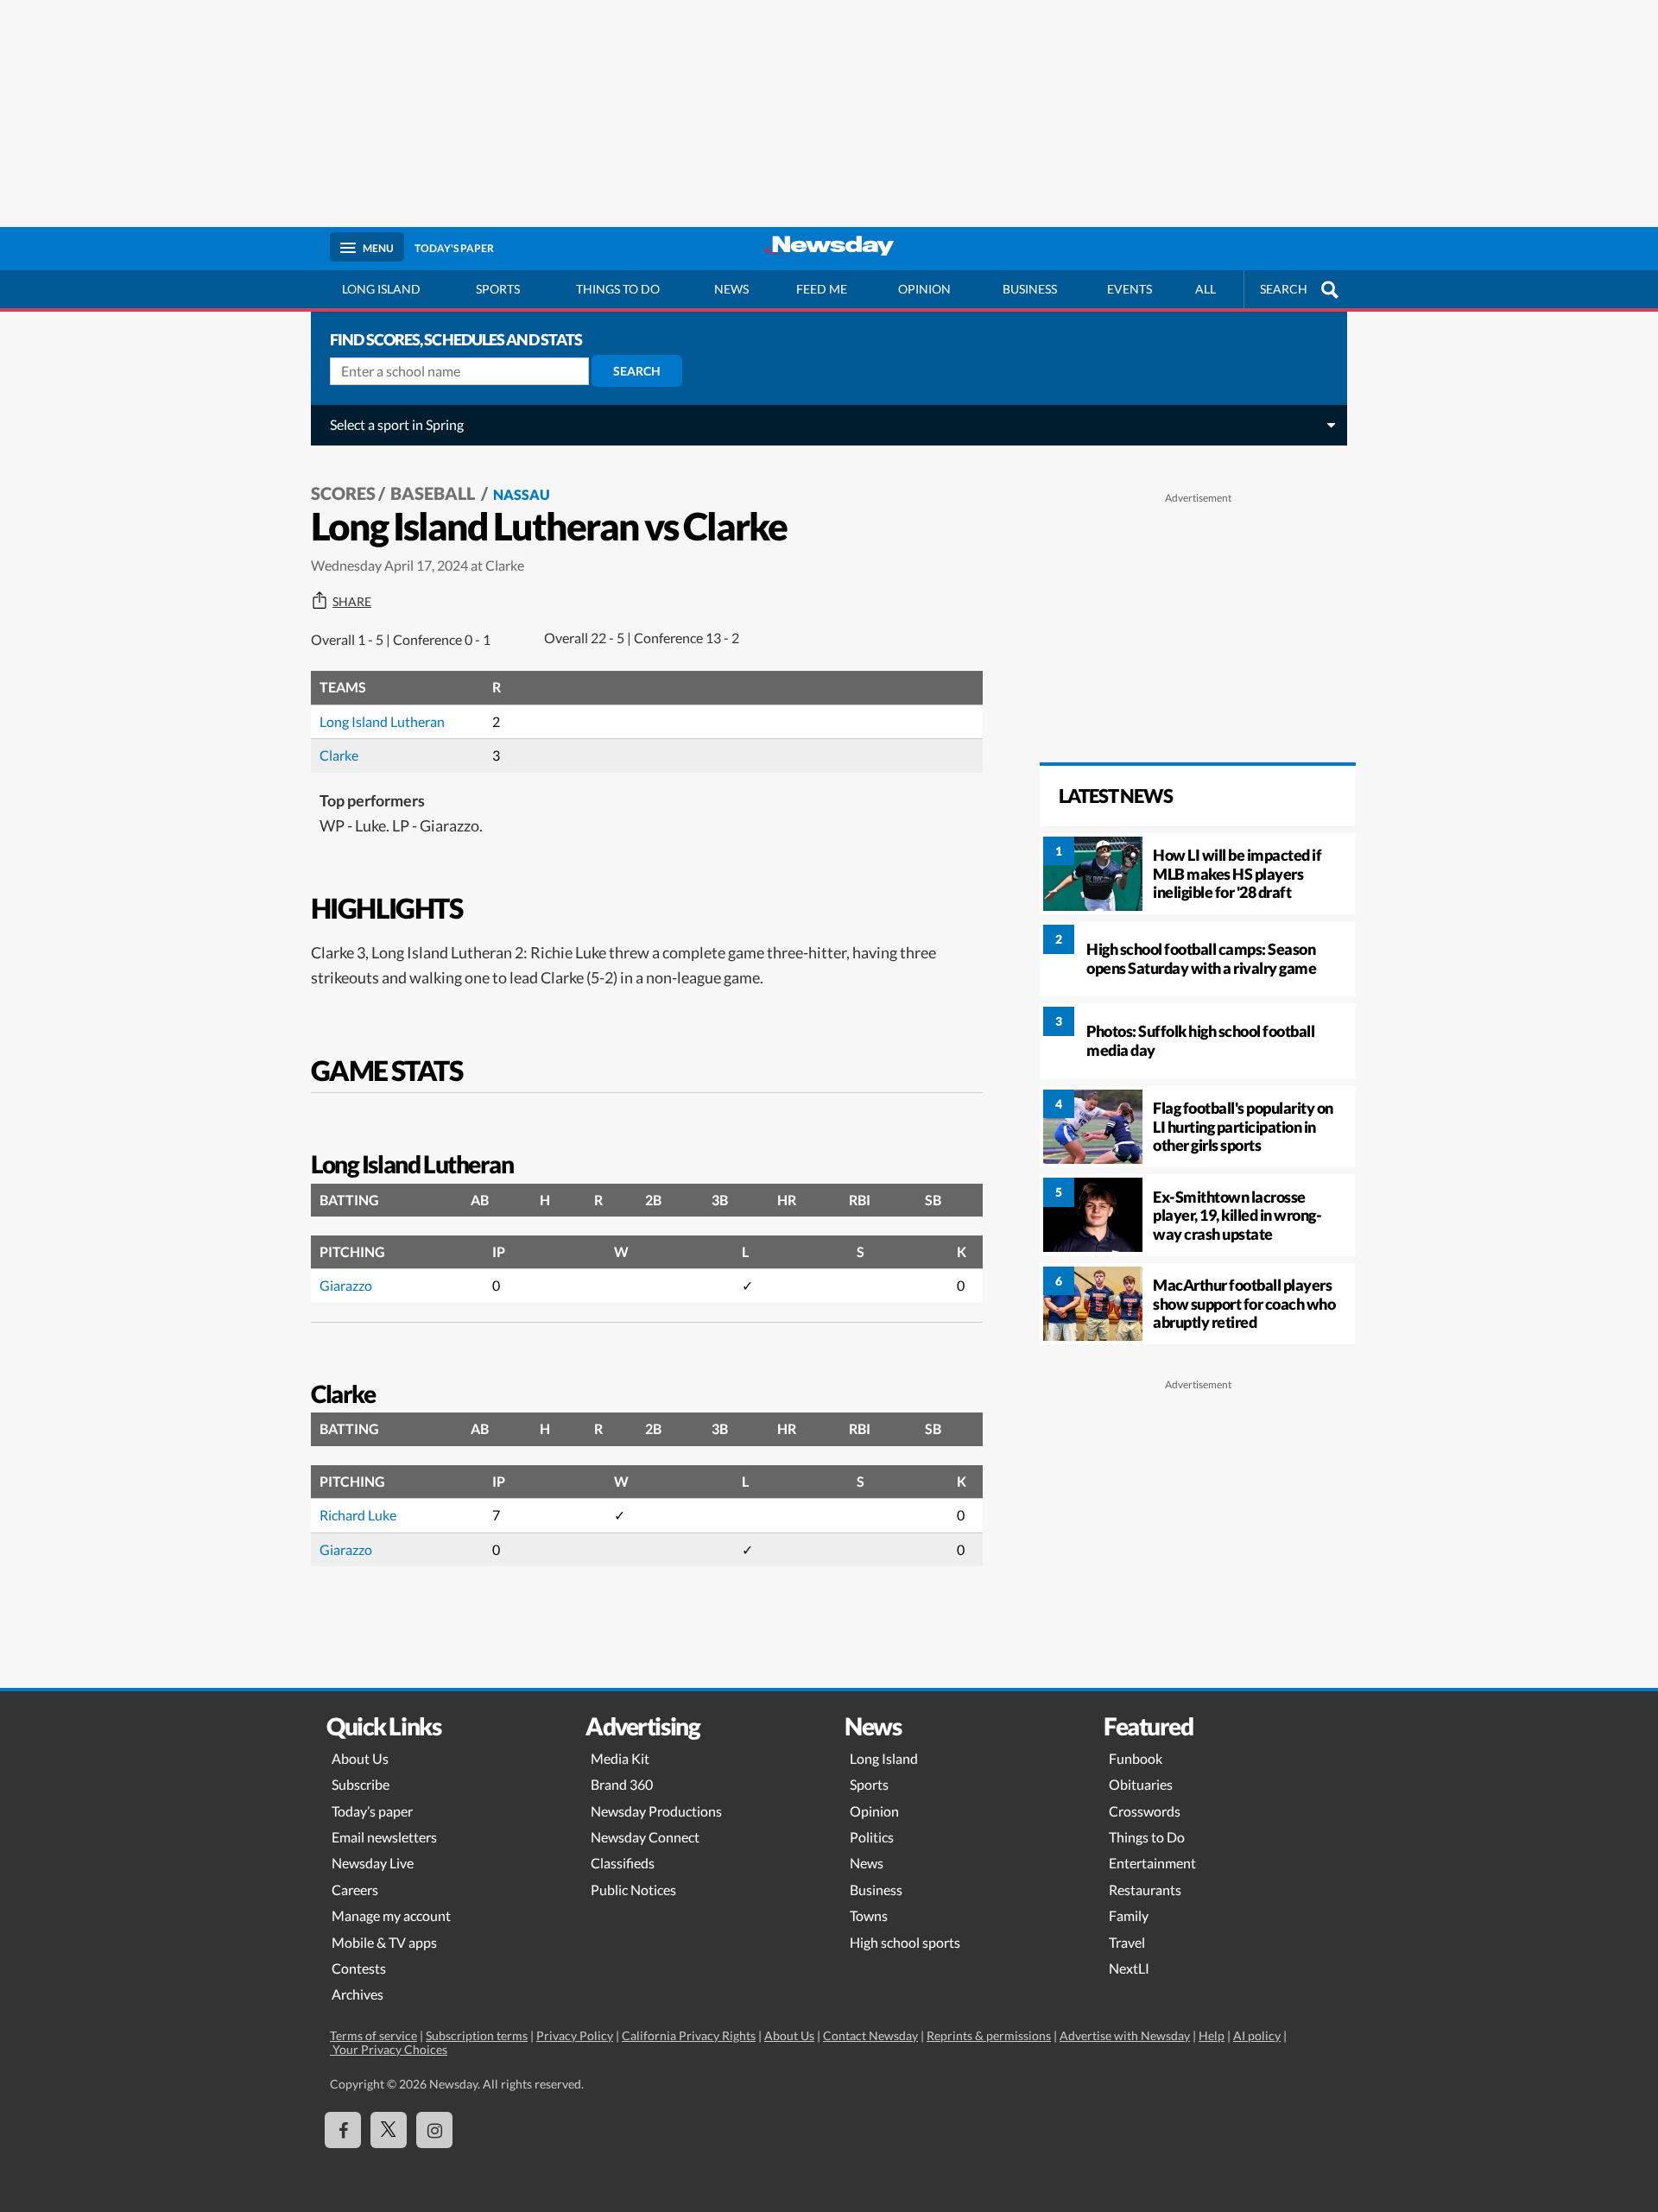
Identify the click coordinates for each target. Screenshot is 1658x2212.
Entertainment (1152, 1863)
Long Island (381, 289)
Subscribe (361, 1784)
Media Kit (620, 1758)
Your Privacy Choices (389, 2049)
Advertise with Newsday (1125, 2035)
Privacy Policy (575, 2035)
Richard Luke (358, 1515)
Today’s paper (372, 1811)
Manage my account (391, 1915)
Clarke (339, 755)
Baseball (434, 493)
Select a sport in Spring (397, 424)
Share (352, 602)
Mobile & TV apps (384, 1942)
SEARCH (1284, 289)
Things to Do (1147, 1837)
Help (1212, 2035)
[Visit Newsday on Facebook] (343, 2130)
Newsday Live (373, 1863)
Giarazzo (346, 1285)
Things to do (618, 289)
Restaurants (1145, 1890)
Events (1130, 289)
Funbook (1136, 1758)
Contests (359, 1968)
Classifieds (623, 1863)
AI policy (1257, 2035)
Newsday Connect (645, 1837)
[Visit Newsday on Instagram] (434, 2130)
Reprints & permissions (989, 2035)
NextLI (1129, 1968)
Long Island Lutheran (382, 721)
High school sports (905, 1942)
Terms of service (373, 2035)
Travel (1127, 1942)
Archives (358, 1994)
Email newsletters (384, 1837)
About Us (360, 1758)
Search (637, 371)
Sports (498, 289)
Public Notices (633, 1890)
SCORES (343, 493)
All (1206, 289)
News (731, 289)
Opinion (924, 289)
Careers (355, 1890)
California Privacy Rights (689, 2035)
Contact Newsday (870, 2035)
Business (1030, 289)
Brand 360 (622, 1784)
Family (1129, 1915)
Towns (869, 1915)
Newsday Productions (656, 1811)
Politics (872, 1837)
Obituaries (1141, 1784)
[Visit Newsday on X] (389, 2130)
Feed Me (822, 289)
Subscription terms (477, 2035)
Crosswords (1145, 1811)
